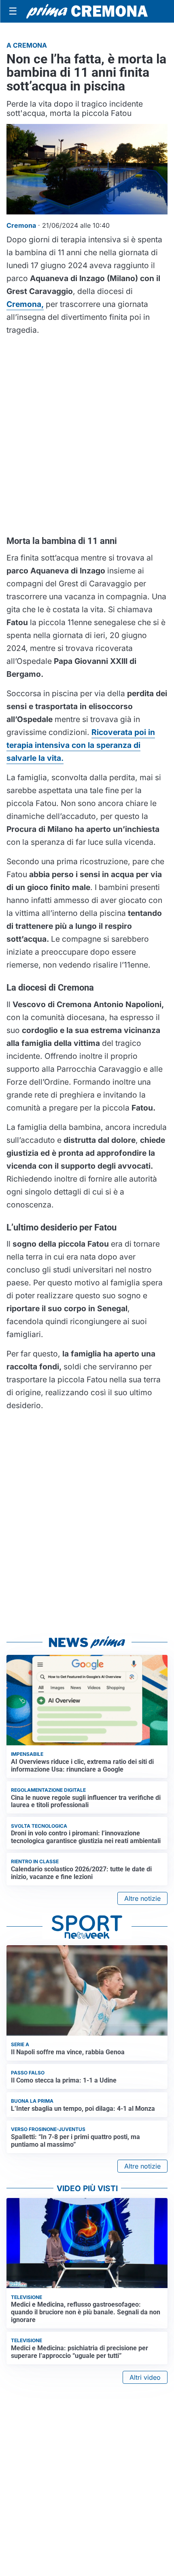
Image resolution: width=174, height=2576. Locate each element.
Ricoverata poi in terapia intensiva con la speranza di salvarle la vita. (81, 745)
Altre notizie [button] (142, 1898)
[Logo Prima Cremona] (87, 11)
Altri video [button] (145, 2377)
